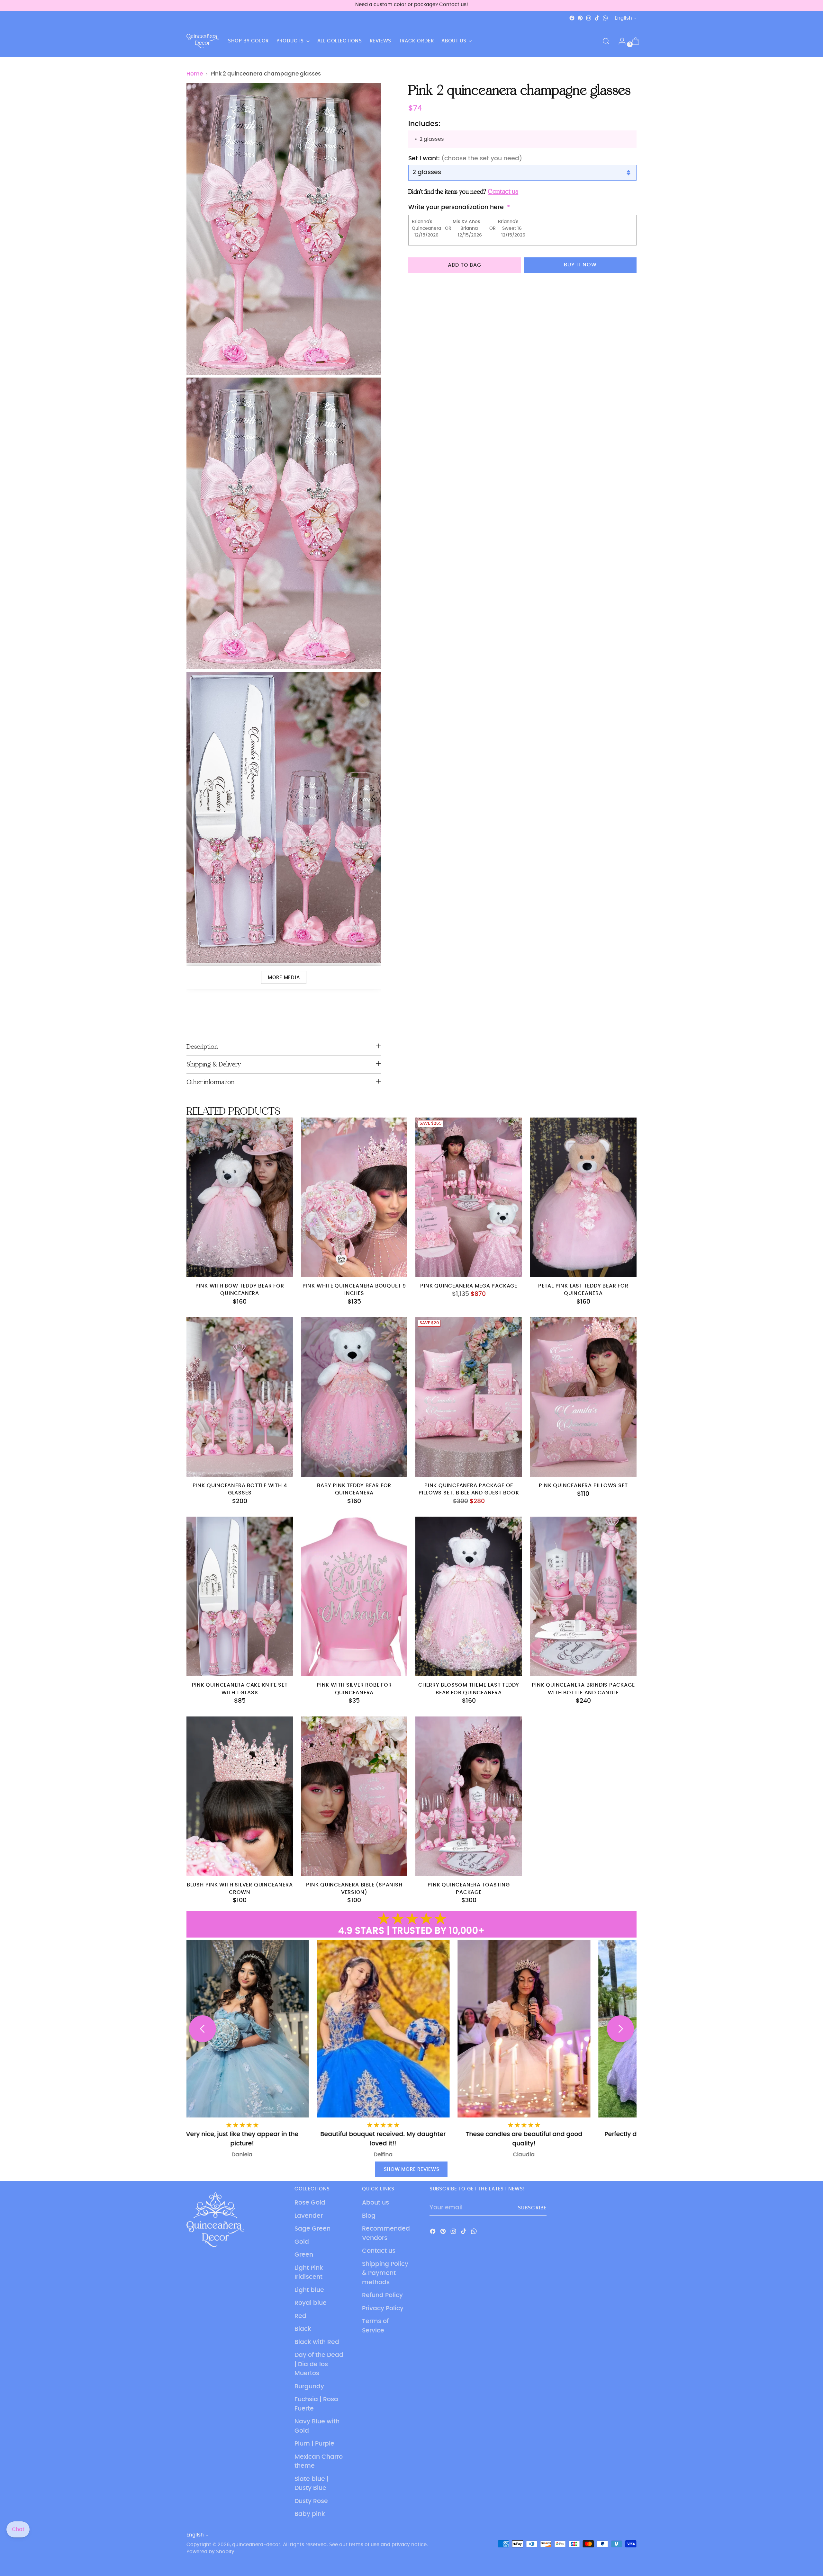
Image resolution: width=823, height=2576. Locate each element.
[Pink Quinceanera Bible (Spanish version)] (354, 1796)
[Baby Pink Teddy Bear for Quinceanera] (354, 1397)
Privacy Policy (383, 2309)
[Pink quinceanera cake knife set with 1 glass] (240, 1596)
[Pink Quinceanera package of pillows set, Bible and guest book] (469, 1397)
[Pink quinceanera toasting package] (469, 1796)
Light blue (309, 2290)
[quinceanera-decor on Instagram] (589, 18)
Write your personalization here (456, 207)
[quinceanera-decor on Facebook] (572, 18)
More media (284, 978)
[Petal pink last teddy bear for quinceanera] (583, 1197)
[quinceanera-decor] (203, 41)
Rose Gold (310, 2203)
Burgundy (309, 2387)
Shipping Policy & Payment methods (385, 2273)
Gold (302, 2242)
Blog (369, 2216)
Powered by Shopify (210, 2552)
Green (304, 2255)
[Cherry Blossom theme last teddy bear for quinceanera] (469, 1596)
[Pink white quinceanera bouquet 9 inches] (354, 1197)
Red (300, 2316)
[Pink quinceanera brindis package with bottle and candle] (583, 1596)
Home (195, 74)
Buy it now (580, 265)
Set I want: (465, 159)
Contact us (379, 2251)
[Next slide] (620, 2029)
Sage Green (312, 2229)
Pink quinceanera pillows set (583, 1486)
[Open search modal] (606, 41)
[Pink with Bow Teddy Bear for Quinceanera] (240, 1197)
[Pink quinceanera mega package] (469, 1197)
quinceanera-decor (256, 2545)
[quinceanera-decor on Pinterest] (580, 18)
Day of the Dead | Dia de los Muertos (319, 2364)
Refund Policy (382, 2295)
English (623, 18)
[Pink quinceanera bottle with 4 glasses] (240, 1397)
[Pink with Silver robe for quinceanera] (354, 1596)
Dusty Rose (311, 2501)
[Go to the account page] (620, 41)
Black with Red (317, 2342)
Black (303, 2329)
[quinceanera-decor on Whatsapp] (605, 18)
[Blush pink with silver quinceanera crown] (240, 1796)
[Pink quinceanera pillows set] (583, 1397)
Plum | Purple (314, 2444)
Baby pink (310, 2514)
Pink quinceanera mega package (469, 1286)
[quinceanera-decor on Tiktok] (597, 18)
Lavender (309, 2216)
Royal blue (311, 2303)
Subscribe (532, 2208)
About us (375, 2203)
